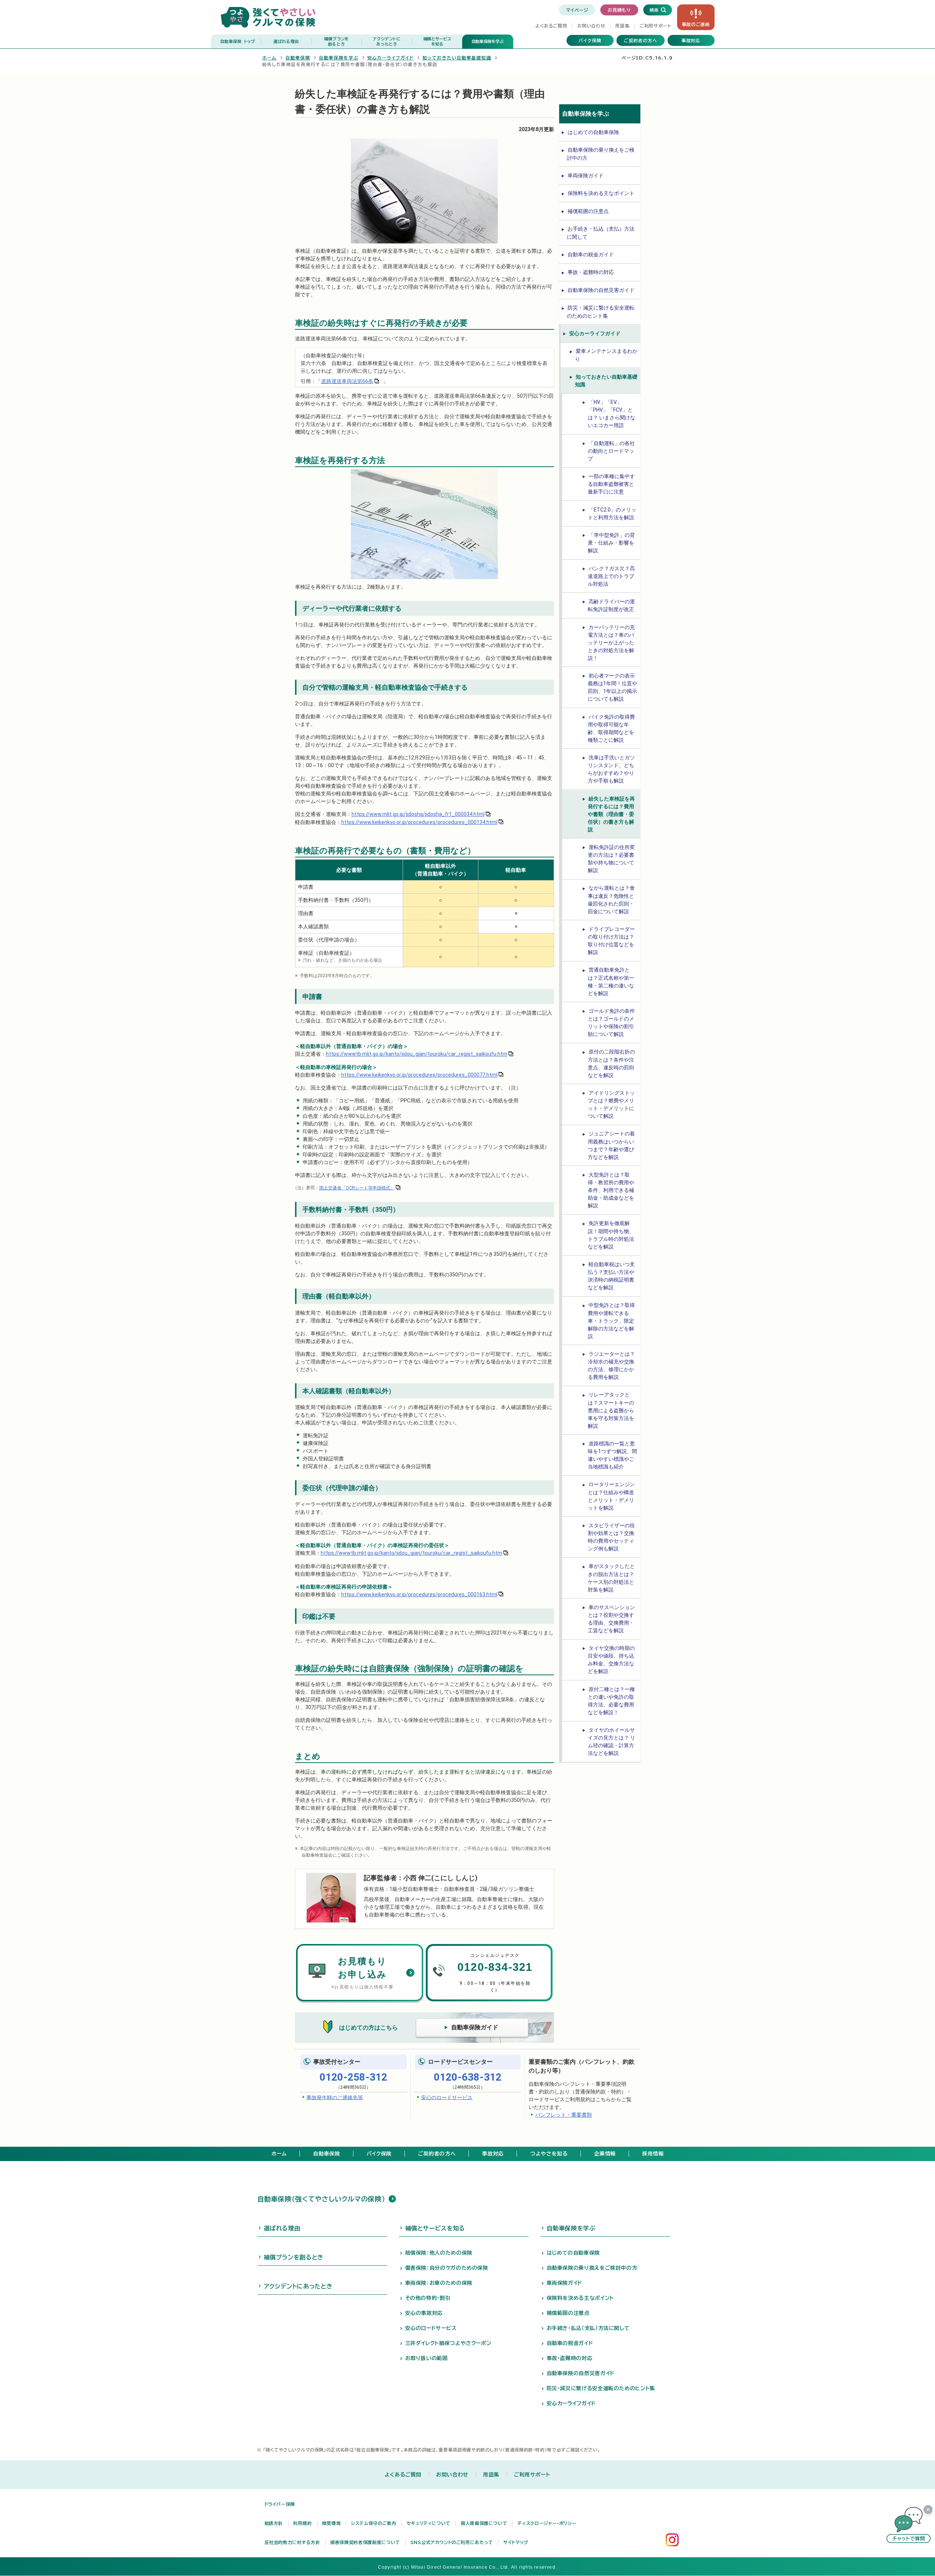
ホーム (269, 58)
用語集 (622, 26)
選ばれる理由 (286, 41)
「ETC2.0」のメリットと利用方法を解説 (612, 514)
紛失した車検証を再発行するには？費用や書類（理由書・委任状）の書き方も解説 (611, 814)
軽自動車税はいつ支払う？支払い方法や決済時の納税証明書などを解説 (611, 1276)
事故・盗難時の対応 (591, 272)
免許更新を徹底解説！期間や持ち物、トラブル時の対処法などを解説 (611, 1235)
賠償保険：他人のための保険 (439, 2253)
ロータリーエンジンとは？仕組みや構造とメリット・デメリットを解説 (611, 1496)
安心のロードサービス (447, 2097)
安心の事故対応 (424, 2313)
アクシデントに (387, 41)
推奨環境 (332, 2523)
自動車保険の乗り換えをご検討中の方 (601, 154)
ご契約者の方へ (641, 40)
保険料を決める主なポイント (601, 193)
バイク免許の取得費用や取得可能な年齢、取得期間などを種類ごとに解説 (611, 728)
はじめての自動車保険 (593, 132)
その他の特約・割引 (428, 2298)
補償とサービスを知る (435, 2228)
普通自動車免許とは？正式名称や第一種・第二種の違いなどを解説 (611, 981)
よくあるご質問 (551, 26)
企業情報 (605, 2154)
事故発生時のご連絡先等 (335, 2097)
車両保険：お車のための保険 (439, 2283)
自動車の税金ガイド (591, 254)
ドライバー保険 (280, 2504)
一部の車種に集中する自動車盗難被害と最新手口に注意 (611, 484)
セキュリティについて (429, 2523)
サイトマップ (516, 2542)
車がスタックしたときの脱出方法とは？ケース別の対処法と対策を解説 (611, 1578)
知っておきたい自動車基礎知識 (457, 58)
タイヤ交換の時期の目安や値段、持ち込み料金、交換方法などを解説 (611, 1660)
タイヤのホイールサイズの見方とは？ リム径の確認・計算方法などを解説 (612, 1742)
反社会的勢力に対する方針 (292, 2542)
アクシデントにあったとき (298, 2286)
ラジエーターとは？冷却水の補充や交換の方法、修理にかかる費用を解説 (611, 1365)
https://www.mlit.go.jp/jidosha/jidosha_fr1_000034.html (418, 814)
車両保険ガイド (586, 176)
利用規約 (303, 2523)
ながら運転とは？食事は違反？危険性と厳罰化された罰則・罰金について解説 (611, 899)
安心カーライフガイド (391, 58)
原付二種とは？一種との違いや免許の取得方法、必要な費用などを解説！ (611, 1701)
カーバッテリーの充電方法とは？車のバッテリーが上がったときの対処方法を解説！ (611, 643)
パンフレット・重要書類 (564, 2115)
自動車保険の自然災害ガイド (601, 290)
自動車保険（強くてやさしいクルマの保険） (321, 2199)
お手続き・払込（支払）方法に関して (601, 233)
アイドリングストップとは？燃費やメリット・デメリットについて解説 (611, 1104)
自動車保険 (238, 41)
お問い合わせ (591, 26)
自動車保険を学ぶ (488, 41)
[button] (909, 2525)
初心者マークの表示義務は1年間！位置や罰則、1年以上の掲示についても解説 (612, 687)
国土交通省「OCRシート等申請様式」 (357, 1188)
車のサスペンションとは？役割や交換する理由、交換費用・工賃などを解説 (611, 1619)
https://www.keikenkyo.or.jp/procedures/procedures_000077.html (419, 1075)
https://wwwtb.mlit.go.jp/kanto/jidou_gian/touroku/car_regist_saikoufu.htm (417, 1054)
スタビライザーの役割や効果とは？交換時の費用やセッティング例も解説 (611, 1537)
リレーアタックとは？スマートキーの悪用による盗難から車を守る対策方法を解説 (611, 1410)
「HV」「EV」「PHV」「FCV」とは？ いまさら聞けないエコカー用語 (612, 414)
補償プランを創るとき (294, 2257)
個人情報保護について (484, 2523)
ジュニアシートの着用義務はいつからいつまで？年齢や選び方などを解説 (611, 1145)
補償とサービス (437, 41)
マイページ (577, 10)
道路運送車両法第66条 (347, 381)
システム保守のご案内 (373, 2523)
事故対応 (691, 40)
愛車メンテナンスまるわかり (606, 355)
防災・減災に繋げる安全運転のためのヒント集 (601, 312)
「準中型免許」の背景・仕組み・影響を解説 (611, 543)
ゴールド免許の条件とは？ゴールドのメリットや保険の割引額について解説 (611, 1023)
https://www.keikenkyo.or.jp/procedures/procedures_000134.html (419, 822)
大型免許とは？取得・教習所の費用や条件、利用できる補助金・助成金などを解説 (611, 1190)
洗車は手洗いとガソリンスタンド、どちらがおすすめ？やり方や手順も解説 (611, 769)
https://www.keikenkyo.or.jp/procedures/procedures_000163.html (419, 1594)
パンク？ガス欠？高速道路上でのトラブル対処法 (611, 576)
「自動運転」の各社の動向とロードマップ (611, 451)
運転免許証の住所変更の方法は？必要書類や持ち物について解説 (611, 859)
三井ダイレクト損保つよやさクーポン (448, 2343)
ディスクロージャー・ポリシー (547, 2523)
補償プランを (337, 41)
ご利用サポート (655, 26)
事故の (696, 24)
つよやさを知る (549, 2154)
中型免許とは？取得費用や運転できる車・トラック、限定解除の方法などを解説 (611, 1320)
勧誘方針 (274, 2523)
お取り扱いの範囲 (427, 2358)
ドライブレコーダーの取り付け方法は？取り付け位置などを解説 (611, 941)
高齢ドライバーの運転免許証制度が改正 (611, 605)
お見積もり (619, 10)
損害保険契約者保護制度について (365, 2542)
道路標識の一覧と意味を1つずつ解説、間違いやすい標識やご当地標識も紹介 (612, 1455)
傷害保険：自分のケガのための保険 (447, 2268)
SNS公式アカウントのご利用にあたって (452, 2542)
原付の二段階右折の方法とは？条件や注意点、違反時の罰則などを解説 (611, 1063)
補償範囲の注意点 (588, 211)
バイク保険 (590, 40)
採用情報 (653, 2154)
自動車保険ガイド (475, 2027)
